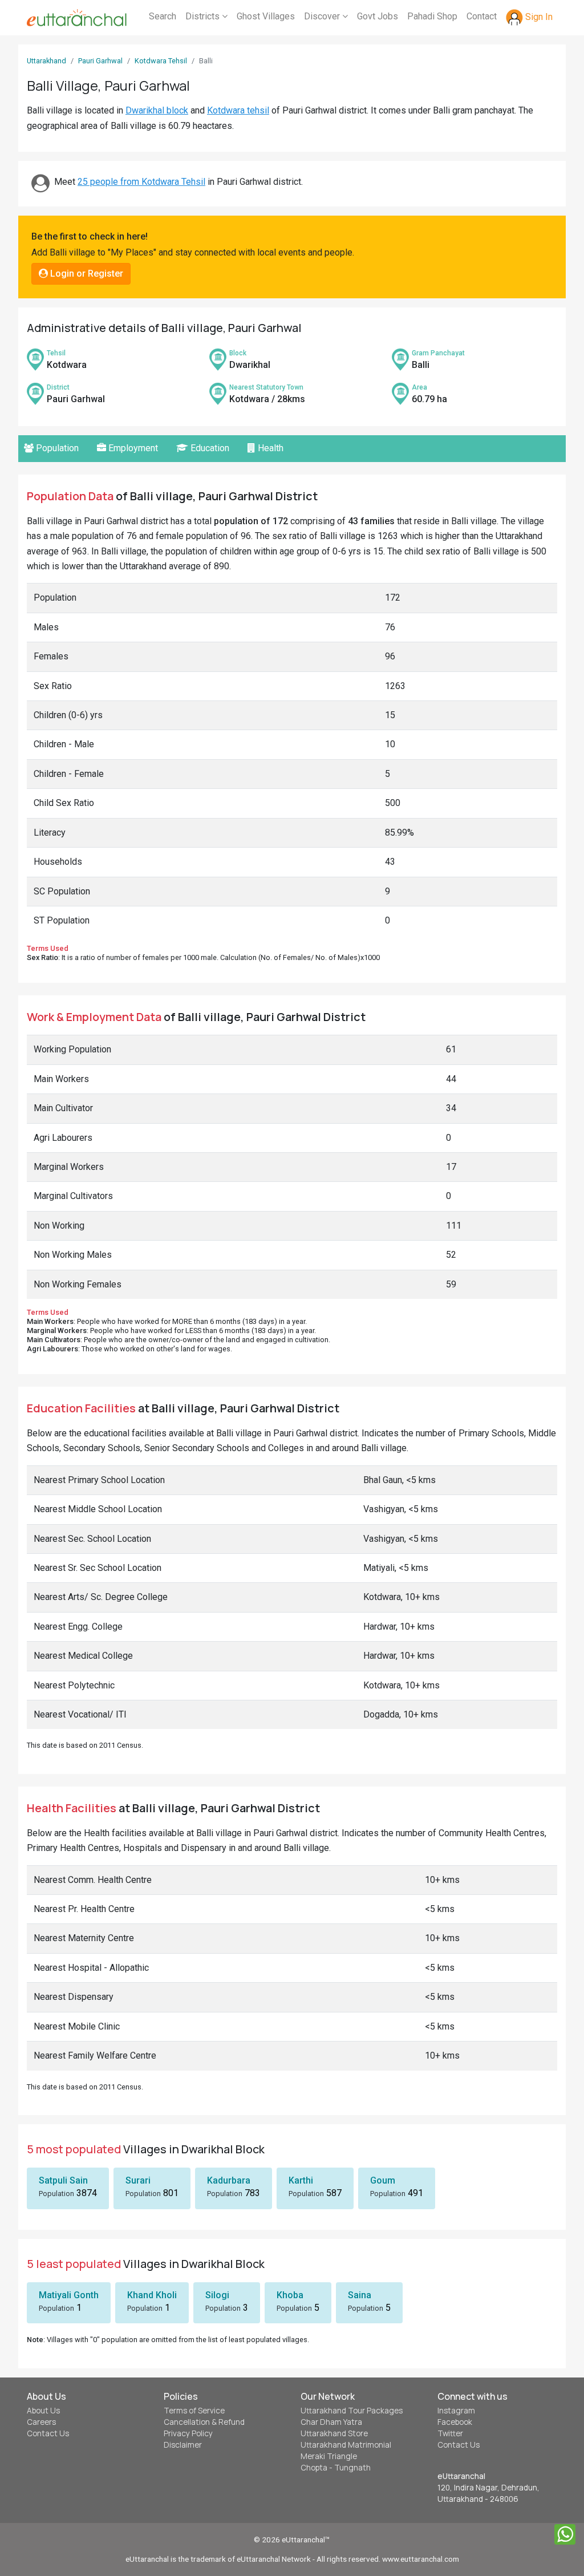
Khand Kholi (152, 2295)
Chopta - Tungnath (336, 2468)
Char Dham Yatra (331, 2422)
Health (269, 448)
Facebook (455, 2422)
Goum (383, 2180)
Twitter (450, 2433)
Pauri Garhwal (100, 61)
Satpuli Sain (63, 2180)
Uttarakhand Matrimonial (346, 2445)
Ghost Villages (266, 16)
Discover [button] (323, 16)
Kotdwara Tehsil (161, 61)
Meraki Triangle (329, 2456)
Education (209, 448)
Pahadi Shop (432, 16)
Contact (482, 16)
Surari (138, 2180)
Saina (360, 2295)
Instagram (456, 2411)
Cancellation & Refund (204, 2422)
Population (56, 448)
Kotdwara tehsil (238, 110)
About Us (43, 2411)
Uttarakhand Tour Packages (352, 2411)
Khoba (290, 2295)
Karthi (301, 2180)
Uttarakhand (46, 61)
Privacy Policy (188, 2433)
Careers (41, 2422)
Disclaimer (183, 2445)
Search (163, 16)
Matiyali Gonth (69, 2295)
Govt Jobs (378, 16)
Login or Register (86, 274)
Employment (132, 448)
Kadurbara (229, 2180)
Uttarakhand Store (334, 2433)
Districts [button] (204, 16)
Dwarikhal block (157, 110)
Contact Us (48, 2433)
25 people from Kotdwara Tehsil (141, 182)
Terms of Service (194, 2411)
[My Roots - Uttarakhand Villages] (77, 18)
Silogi (217, 2295)
